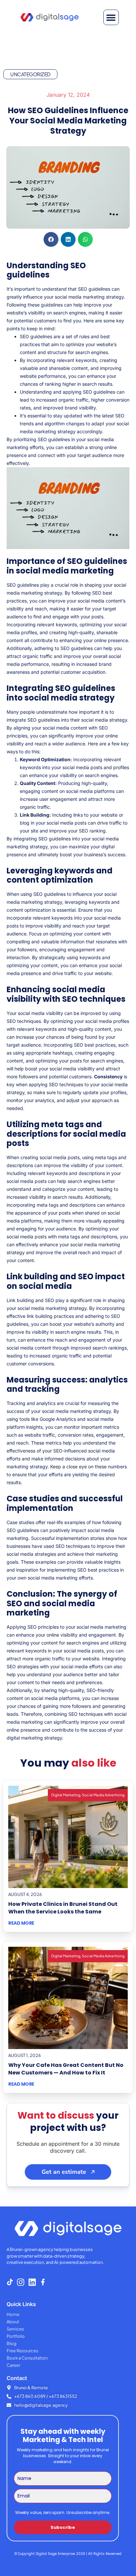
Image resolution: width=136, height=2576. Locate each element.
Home (13, 2314)
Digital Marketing (66, 1795)
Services (15, 2329)
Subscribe (63, 2527)
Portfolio (16, 2336)
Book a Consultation (27, 2358)
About (13, 2322)
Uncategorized (30, 74)
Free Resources (22, 2351)
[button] (111, 17)
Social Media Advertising (103, 1795)
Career (13, 2365)
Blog (12, 2343)
